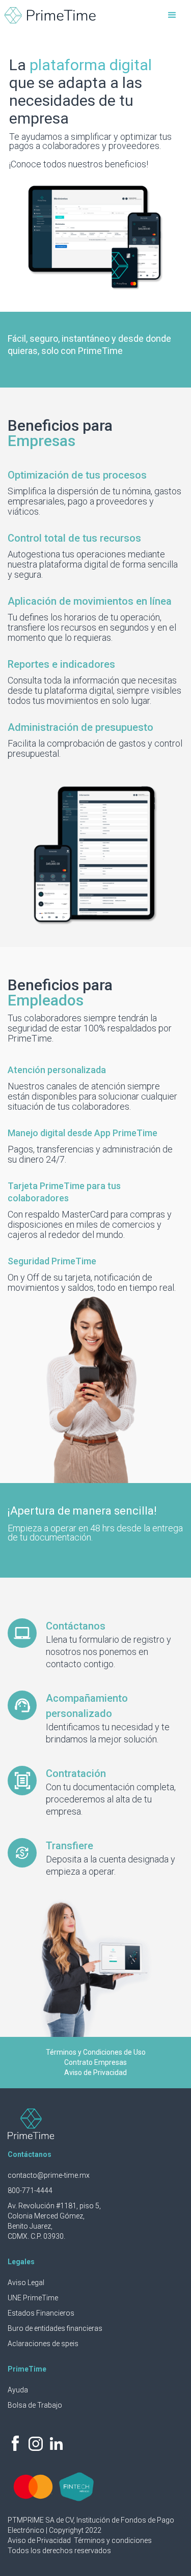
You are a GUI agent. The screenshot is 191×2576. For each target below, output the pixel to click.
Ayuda (18, 2390)
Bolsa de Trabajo (35, 2405)
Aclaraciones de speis (43, 2344)
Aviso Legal (26, 2283)
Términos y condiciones (113, 2540)
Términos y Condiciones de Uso (96, 2052)
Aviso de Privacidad (95, 2072)
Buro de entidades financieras (55, 2328)
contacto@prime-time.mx (49, 2175)
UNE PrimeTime (33, 2298)
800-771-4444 (30, 2190)
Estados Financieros (41, 2313)
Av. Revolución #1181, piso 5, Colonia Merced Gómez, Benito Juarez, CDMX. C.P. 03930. (54, 2221)
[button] (172, 15)
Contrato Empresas (95, 2062)
